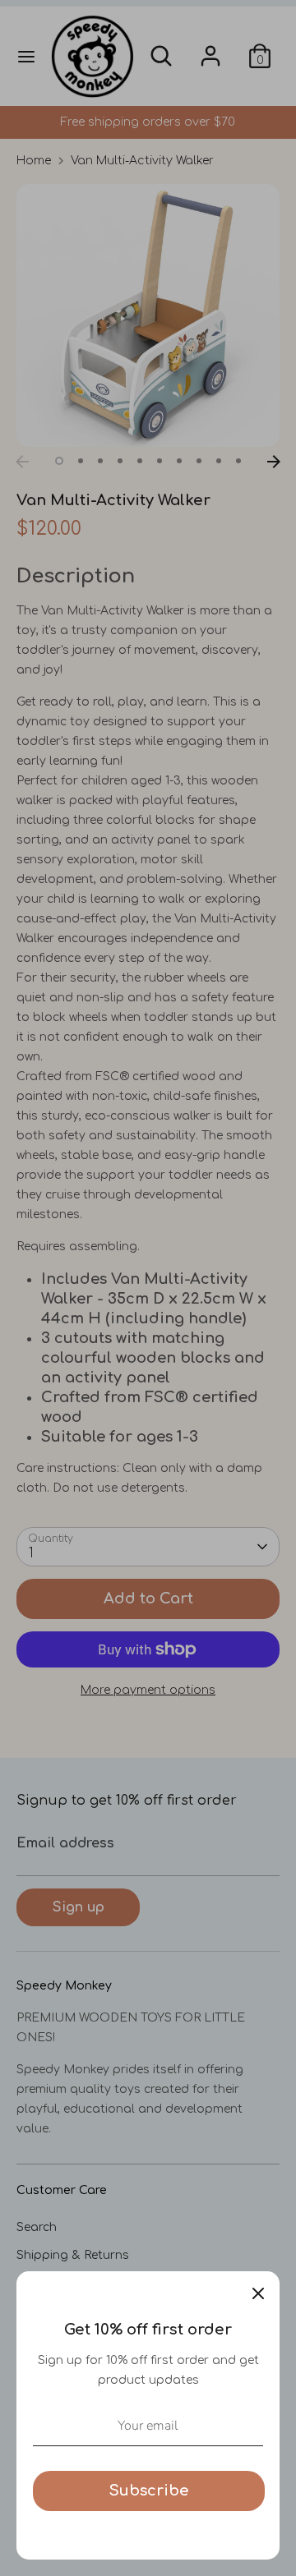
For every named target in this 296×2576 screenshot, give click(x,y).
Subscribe (149, 2491)
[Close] (258, 2293)
